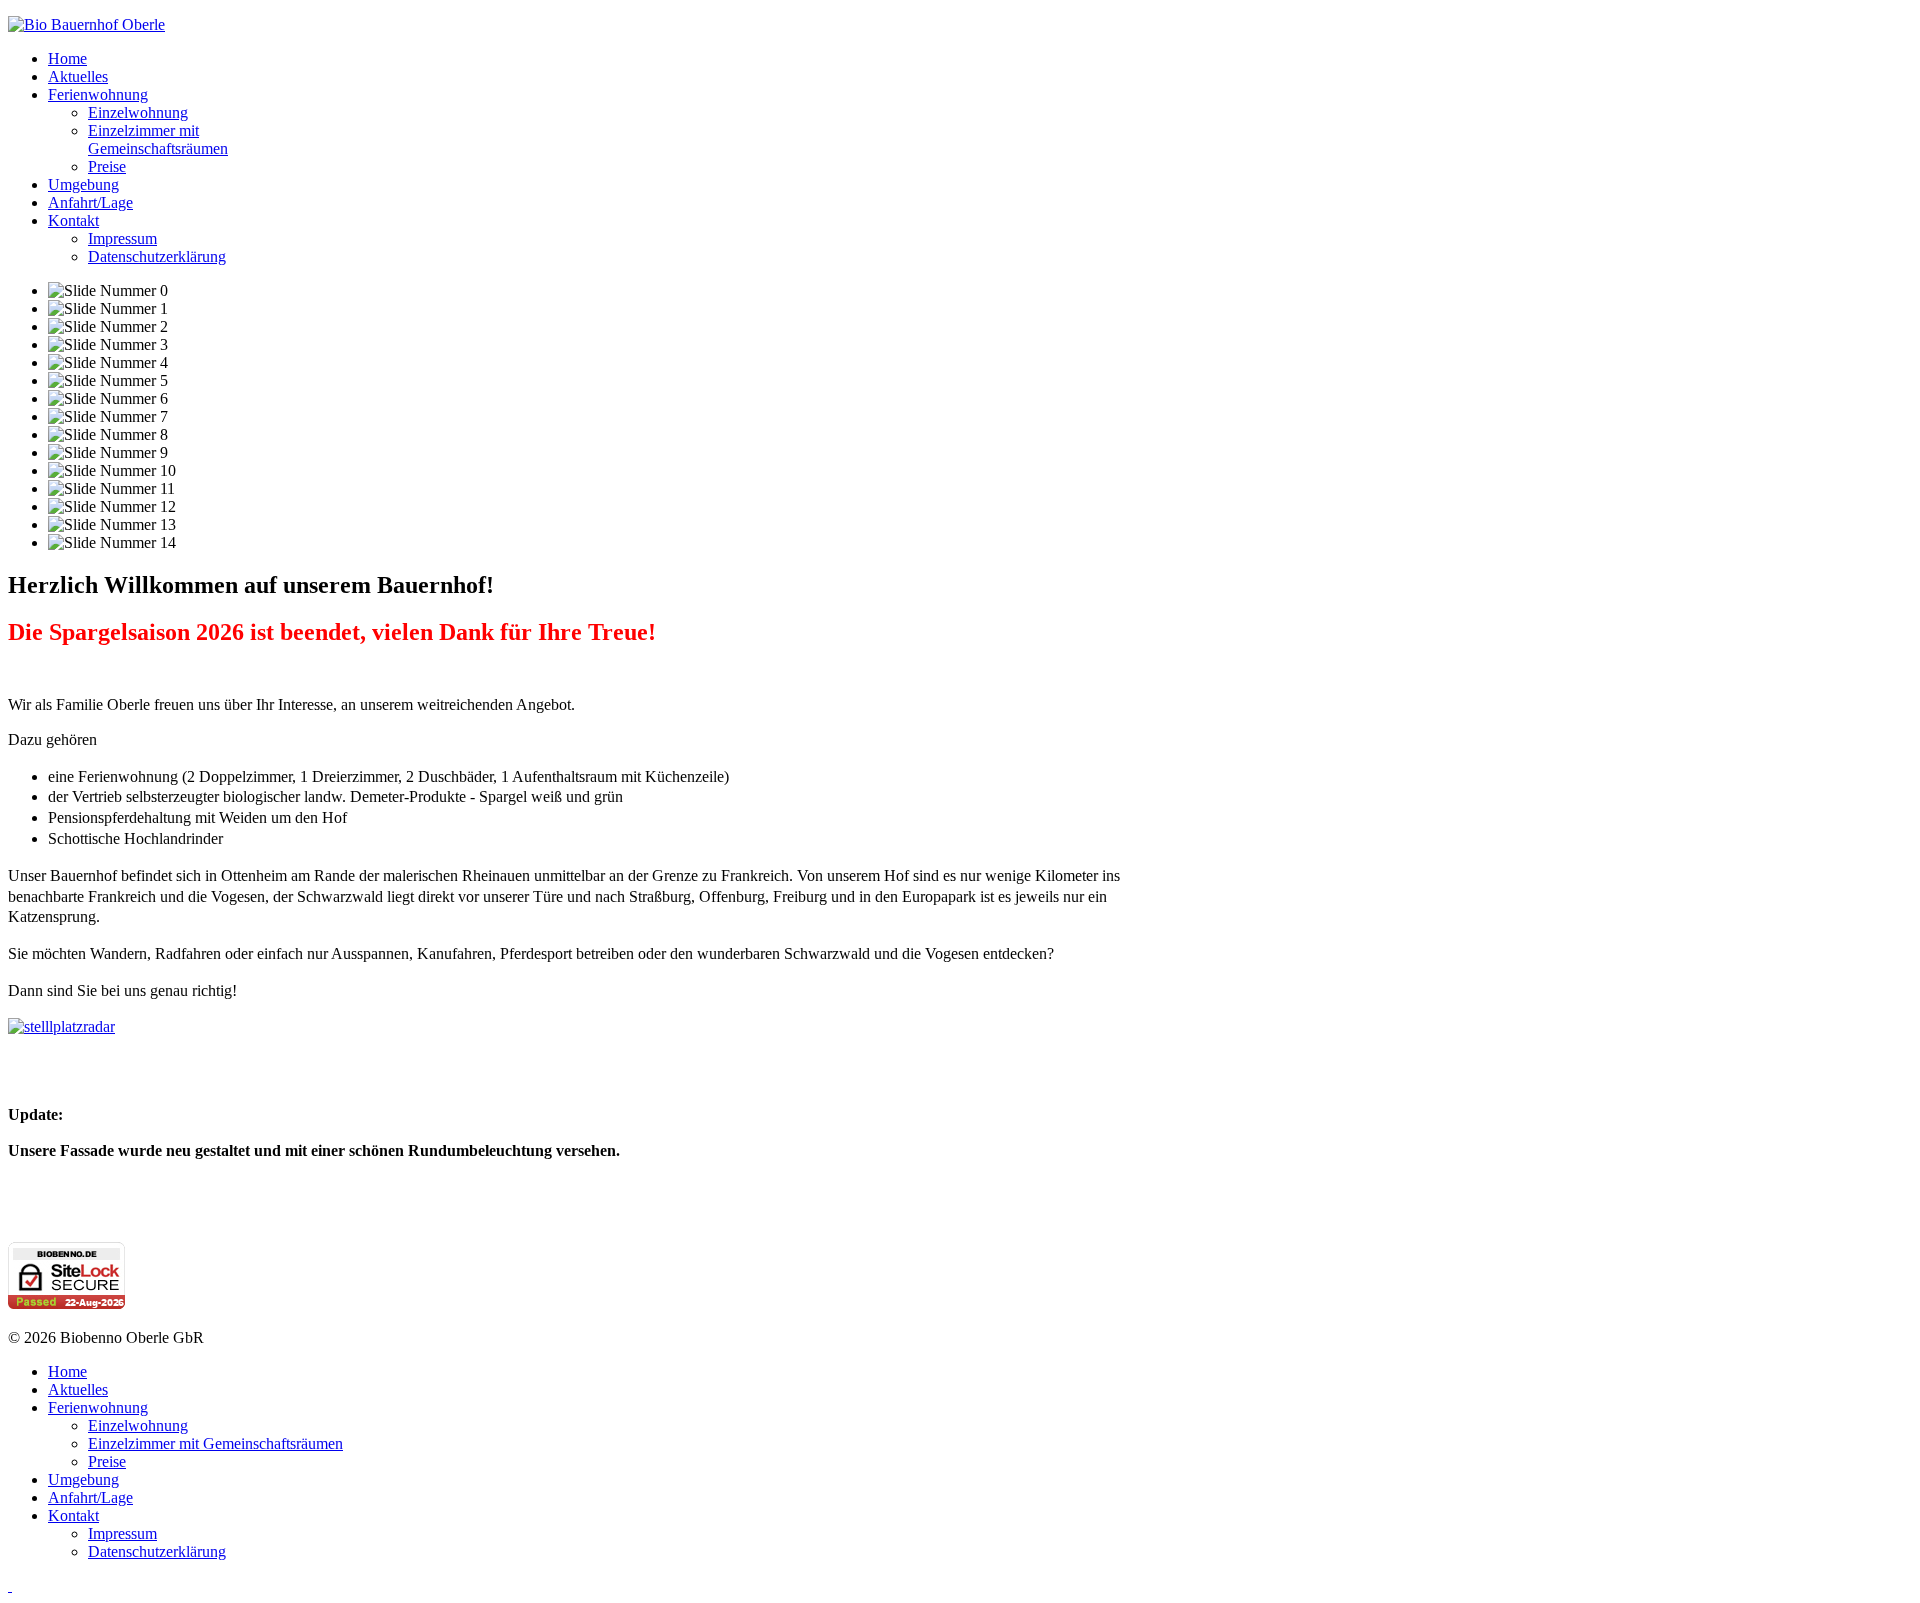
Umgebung (83, 184)
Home (67, 58)
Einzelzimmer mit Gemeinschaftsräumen (158, 139)
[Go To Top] (10, 1585)
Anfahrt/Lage (90, 202)
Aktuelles (78, 76)
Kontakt (73, 220)
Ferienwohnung (98, 94)
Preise (107, 166)
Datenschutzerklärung (157, 256)
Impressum (122, 238)
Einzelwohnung (138, 112)
